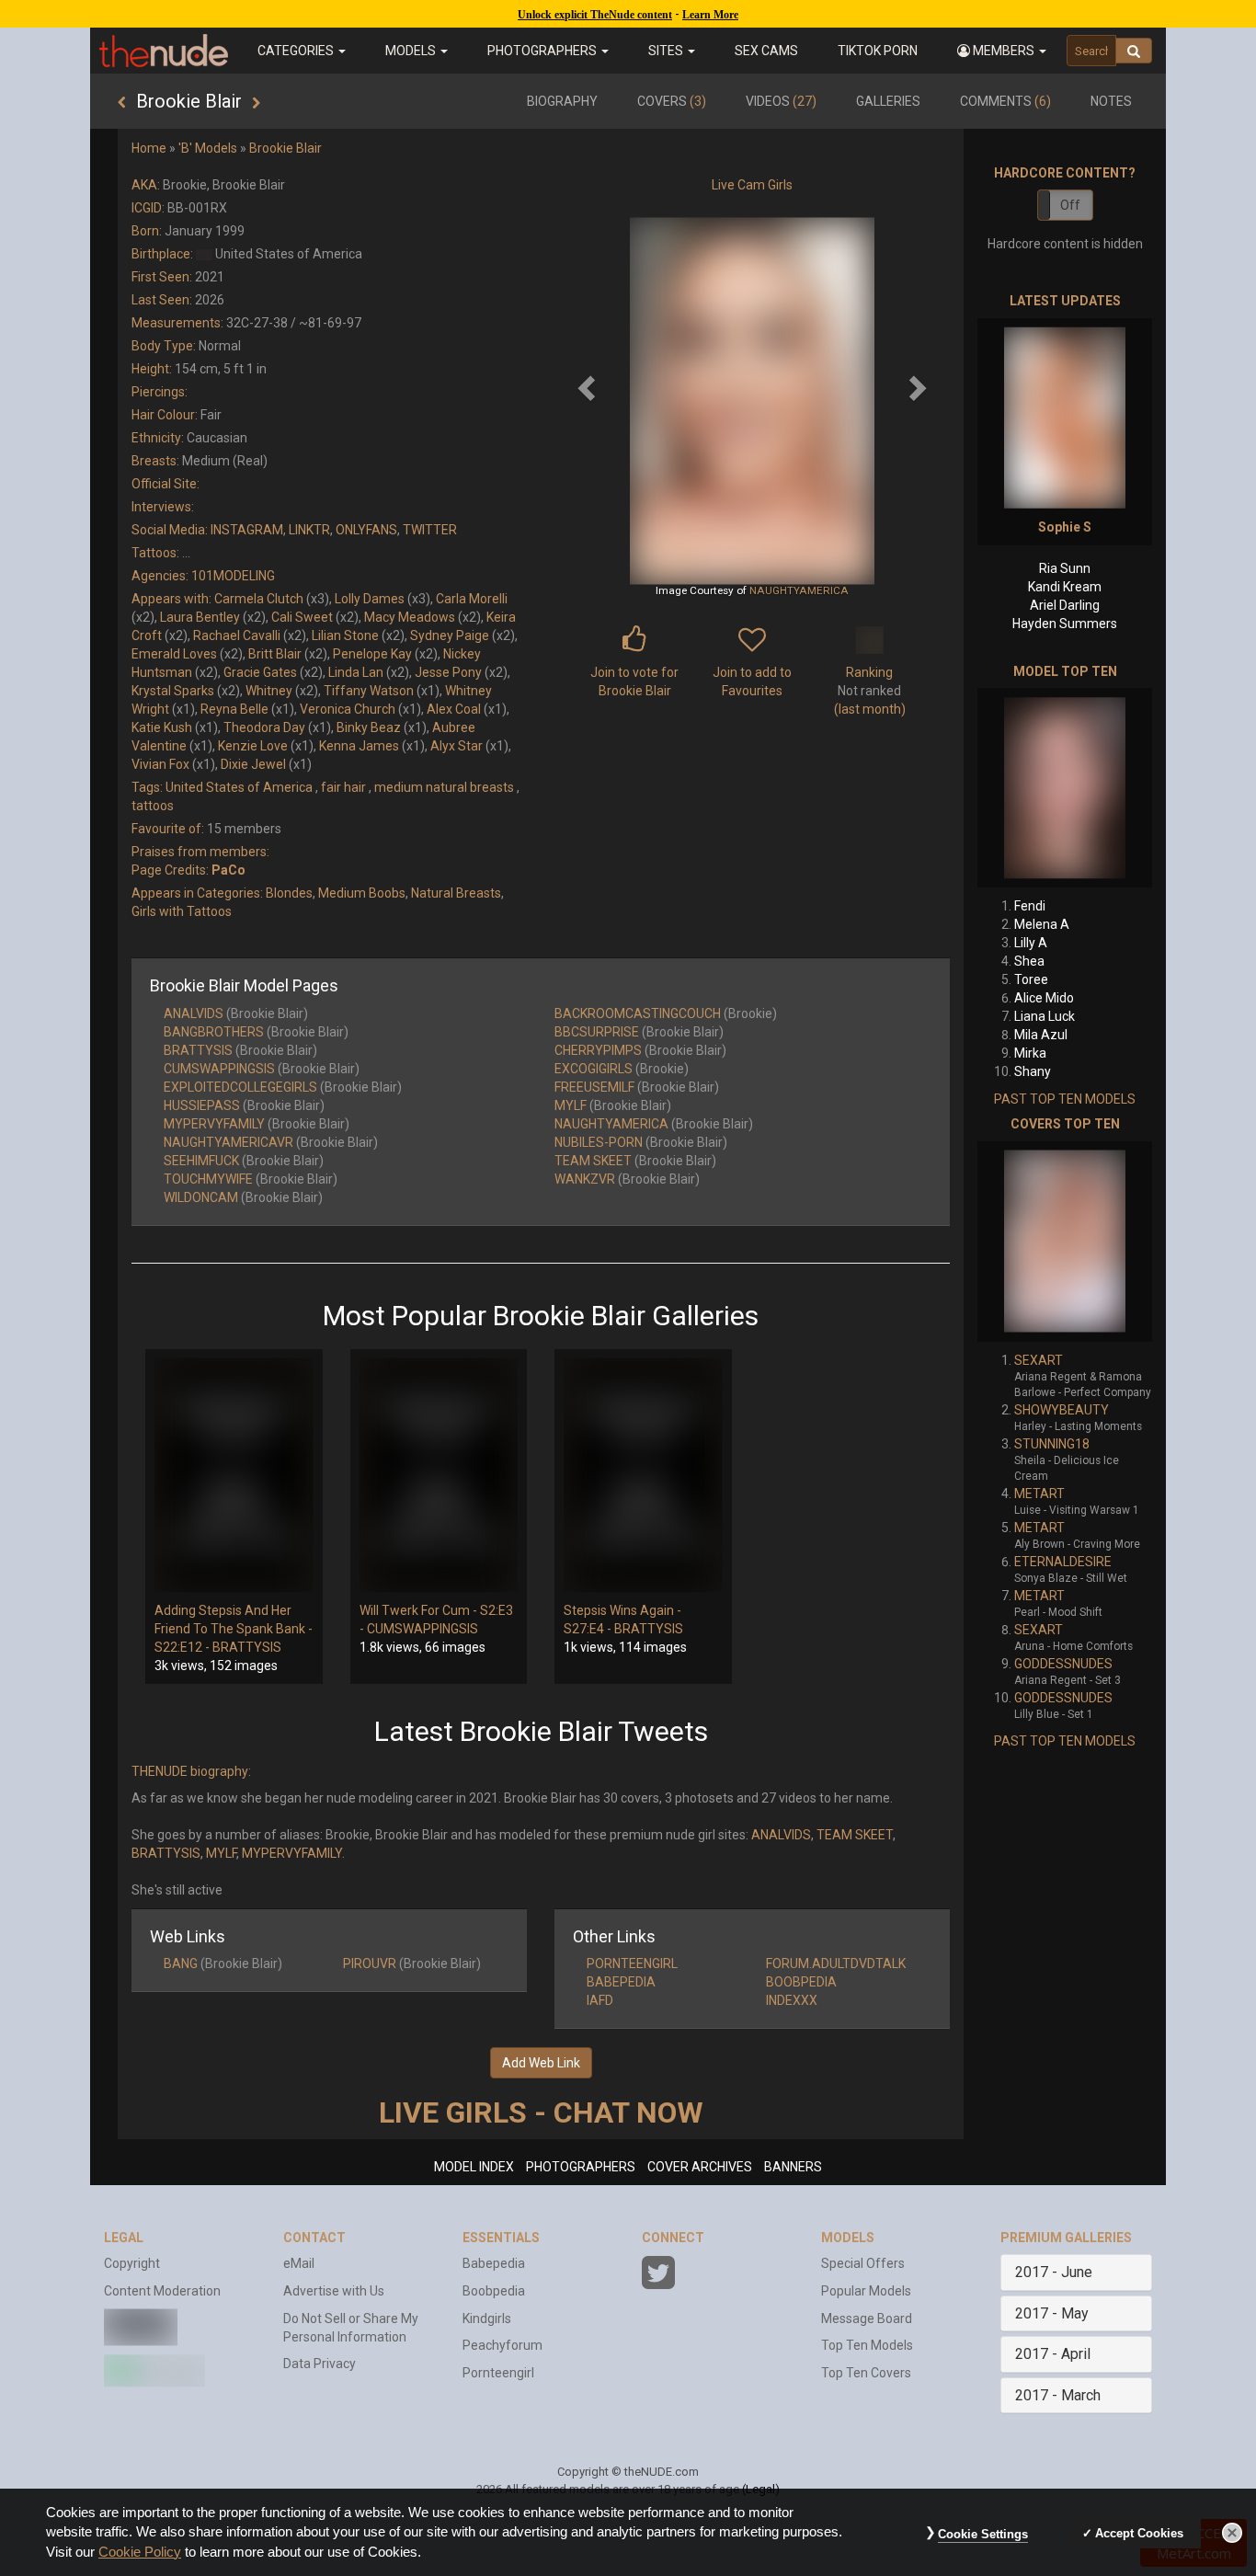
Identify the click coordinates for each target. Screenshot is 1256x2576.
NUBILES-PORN (599, 1142)
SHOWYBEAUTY (1062, 1410)
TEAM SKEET (593, 1161)
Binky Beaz (369, 727)
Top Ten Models (867, 2345)
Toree (1031, 979)
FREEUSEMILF (594, 1087)
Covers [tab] (672, 101)
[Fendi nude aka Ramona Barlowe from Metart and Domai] (1065, 788)
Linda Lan (356, 672)
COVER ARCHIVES (700, 2167)
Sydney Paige (450, 635)
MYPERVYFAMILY (214, 1124)
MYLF (571, 1105)
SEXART (1039, 1360)
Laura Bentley (200, 617)
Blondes (289, 893)
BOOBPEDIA (801, 1982)
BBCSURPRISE (597, 1032)
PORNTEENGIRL (632, 1963)
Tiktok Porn (878, 51)
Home (149, 148)
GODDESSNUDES (1063, 1664)
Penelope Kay (372, 654)
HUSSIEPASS (202, 1105)
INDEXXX (792, 2000)
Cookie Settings (983, 2534)
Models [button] (412, 51)
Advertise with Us (334, 2291)
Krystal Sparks (173, 691)
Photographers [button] (543, 51)
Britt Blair (275, 654)
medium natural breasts (444, 787)
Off (1070, 205)
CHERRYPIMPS (598, 1050)
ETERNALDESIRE (1063, 1562)
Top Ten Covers (866, 2373)
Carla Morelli (472, 599)
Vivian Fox (160, 764)
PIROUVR (370, 1963)
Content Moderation (162, 2291)
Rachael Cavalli (237, 635)
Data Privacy (320, 2364)
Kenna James (359, 746)
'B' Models (208, 148)
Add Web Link (541, 2063)
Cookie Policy (140, 2552)
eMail (299, 2263)
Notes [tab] (1111, 101)
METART (1039, 1494)
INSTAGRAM (247, 530)
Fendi (1030, 906)
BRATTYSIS (198, 1050)
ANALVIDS (194, 1013)
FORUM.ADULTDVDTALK (836, 1963)
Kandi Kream (1065, 587)
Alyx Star (457, 746)
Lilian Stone (345, 635)
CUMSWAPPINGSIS (219, 1069)
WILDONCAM (201, 1197)
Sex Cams (766, 51)
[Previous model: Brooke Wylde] (122, 103)
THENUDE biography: (191, 1771)
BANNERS (793, 2167)
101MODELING (233, 576)
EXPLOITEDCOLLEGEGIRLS (240, 1087)
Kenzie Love (253, 746)
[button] (1002, 51)
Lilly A (1031, 943)
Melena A (1042, 924)
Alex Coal (454, 709)
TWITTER (430, 530)
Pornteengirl (498, 2373)
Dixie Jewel (253, 764)
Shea (1029, 961)
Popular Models (866, 2291)
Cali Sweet (302, 617)
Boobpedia (494, 2291)
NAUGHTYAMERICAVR (228, 1142)
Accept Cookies (1139, 2533)
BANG (181, 1963)
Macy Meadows (410, 617)
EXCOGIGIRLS (594, 1069)
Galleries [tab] (888, 101)
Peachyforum (502, 2345)
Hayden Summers (1065, 624)
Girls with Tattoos (182, 911)
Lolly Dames (370, 599)
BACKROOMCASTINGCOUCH (638, 1013)
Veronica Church (348, 709)
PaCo (228, 870)
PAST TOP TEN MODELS (1065, 1099)
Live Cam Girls (752, 185)
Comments (1005, 101)
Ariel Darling (1065, 605)
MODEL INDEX (474, 2167)
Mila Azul (1041, 1035)
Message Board (867, 2318)
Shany (1033, 1071)
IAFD (600, 2000)
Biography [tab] (562, 101)
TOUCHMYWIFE (208, 1179)
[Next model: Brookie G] (256, 103)
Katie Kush (162, 727)
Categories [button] (297, 51)
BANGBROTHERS (214, 1032)
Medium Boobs (362, 893)
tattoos (153, 806)
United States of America (239, 787)
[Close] (1232, 2533)
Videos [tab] (781, 101)
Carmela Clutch (259, 599)
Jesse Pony (448, 672)
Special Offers (863, 2263)
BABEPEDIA (621, 1982)
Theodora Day (264, 727)
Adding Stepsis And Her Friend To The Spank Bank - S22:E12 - (234, 1629)
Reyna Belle (234, 709)
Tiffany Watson (369, 691)
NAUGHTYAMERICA (799, 590)
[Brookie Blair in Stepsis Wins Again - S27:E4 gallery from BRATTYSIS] (643, 1475)
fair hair (343, 787)
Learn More (710, 15)
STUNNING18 (1052, 1444)
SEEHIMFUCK (201, 1161)
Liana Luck (1045, 1016)
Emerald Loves (174, 654)
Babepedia (494, 2263)
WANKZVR (585, 1179)
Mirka (1030, 1053)
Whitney (269, 691)
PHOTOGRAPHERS (581, 2167)
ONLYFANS (366, 530)
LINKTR (309, 530)
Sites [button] (667, 51)
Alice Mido (1044, 998)
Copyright (132, 2263)
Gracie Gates (260, 672)
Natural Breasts (456, 893)
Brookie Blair (285, 148)
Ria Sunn (1065, 568)
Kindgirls (487, 2318)
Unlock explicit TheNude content (595, 15)
